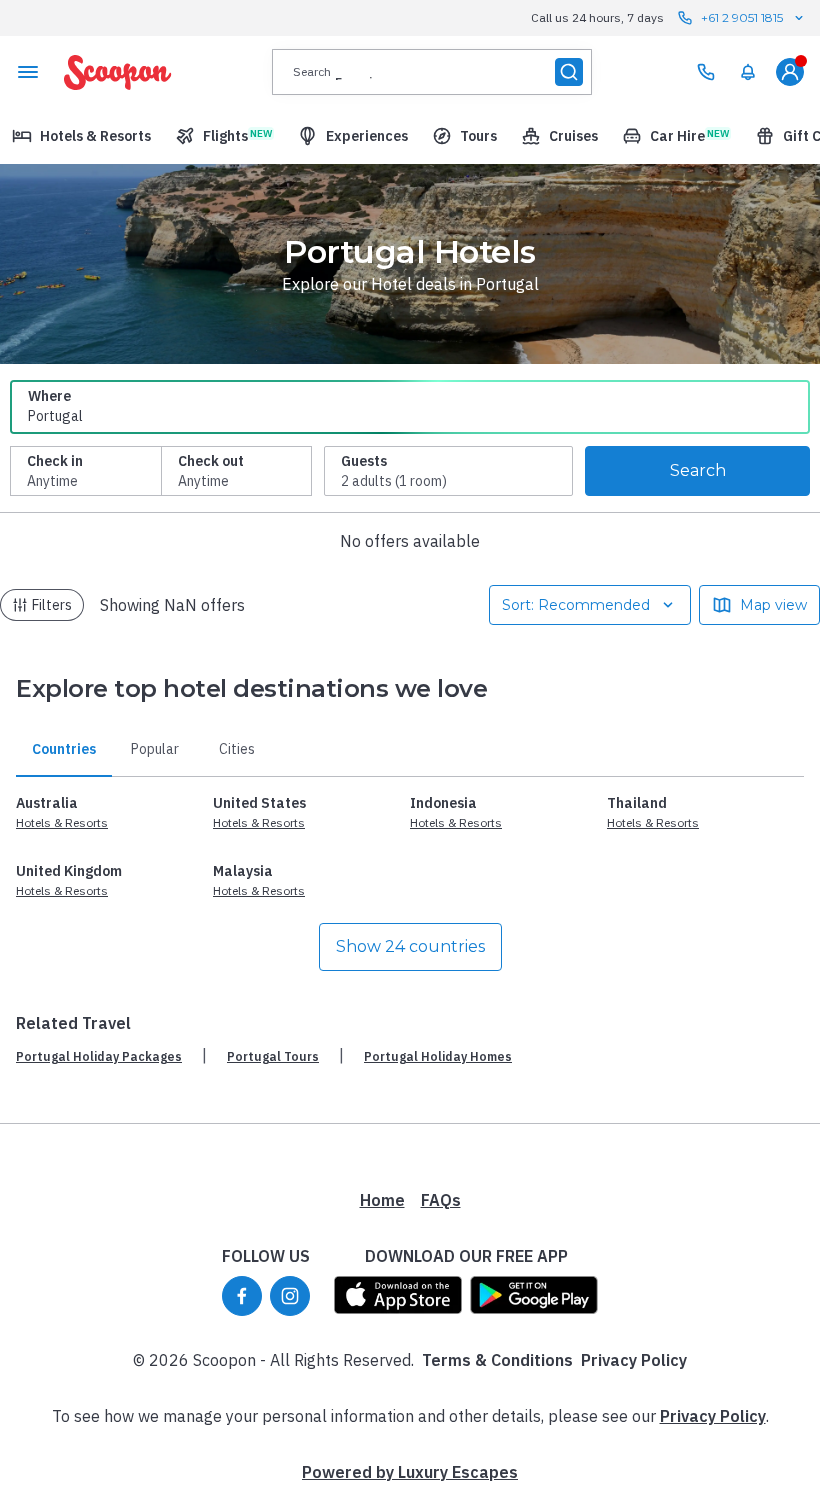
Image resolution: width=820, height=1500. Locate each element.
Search (698, 470)
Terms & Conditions (497, 1360)
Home (382, 1200)
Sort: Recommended (576, 605)
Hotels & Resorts (62, 822)
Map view (773, 605)
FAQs (441, 1200)
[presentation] (432, 72)
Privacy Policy (634, 1360)
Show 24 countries (410, 946)
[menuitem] (748, 72)
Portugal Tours (273, 1056)
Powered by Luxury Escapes (410, 1472)
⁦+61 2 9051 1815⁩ (742, 17)
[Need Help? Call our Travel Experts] (706, 72)
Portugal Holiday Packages (99, 1056)
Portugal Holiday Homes (438, 1056)
